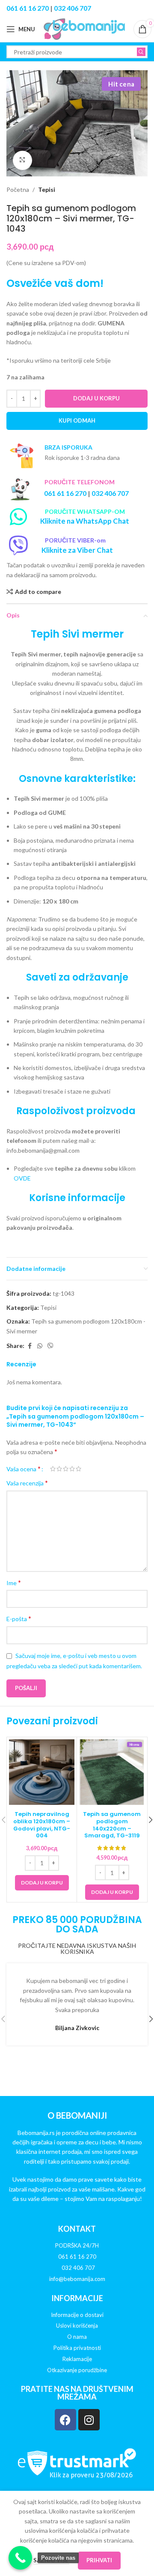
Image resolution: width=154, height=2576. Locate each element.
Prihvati (99, 2560)
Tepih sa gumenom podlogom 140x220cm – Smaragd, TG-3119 (112, 1825)
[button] (42, 1883)
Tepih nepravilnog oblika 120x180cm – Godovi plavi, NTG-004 (42, 1825)
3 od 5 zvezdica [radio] (66, 1469)
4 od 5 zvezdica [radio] (72, 1469)
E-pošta (19, 1618)
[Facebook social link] (30, 1346)
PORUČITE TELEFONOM (80, 482)
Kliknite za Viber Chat (77, 550)
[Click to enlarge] (22, 160)
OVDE (22, 1178)
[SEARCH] (141, 52)
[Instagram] (89, 2420)
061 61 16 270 (28, 8)
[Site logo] (84, 28)
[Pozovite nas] (20, 2558)
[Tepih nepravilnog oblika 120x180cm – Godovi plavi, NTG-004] (42, 1772)
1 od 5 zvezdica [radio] (53, 1469)
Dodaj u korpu (96, 398)
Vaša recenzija (27, 1483)
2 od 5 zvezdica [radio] (59, 1469)
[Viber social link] (50, 1346)
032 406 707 (73, 8)
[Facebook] (65, 2420)
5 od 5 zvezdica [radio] (78, 1469)
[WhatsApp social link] (40, 1346)
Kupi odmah (77, 420)
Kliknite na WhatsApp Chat (85, 521)
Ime (14, 1582)
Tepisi (47, 189)
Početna (18, 189)
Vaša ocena (24, 1469)
